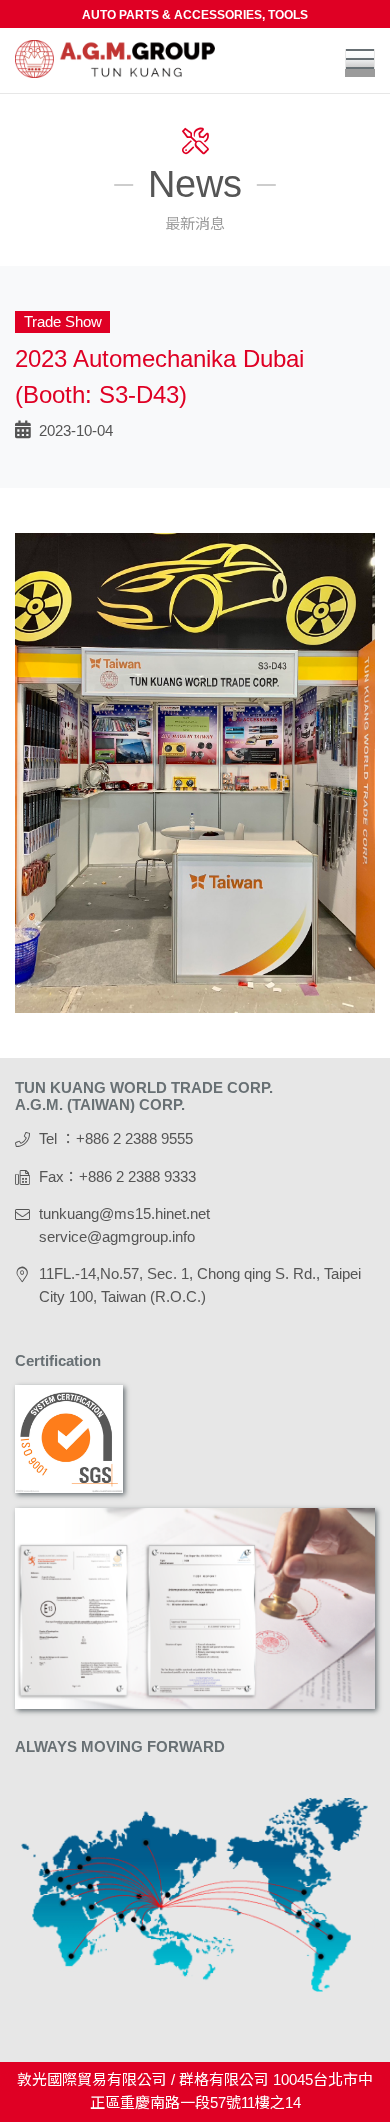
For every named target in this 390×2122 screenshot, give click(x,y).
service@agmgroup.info (117, 1236)
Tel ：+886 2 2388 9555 (116, 1138)
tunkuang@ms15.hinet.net (124, 1213)
